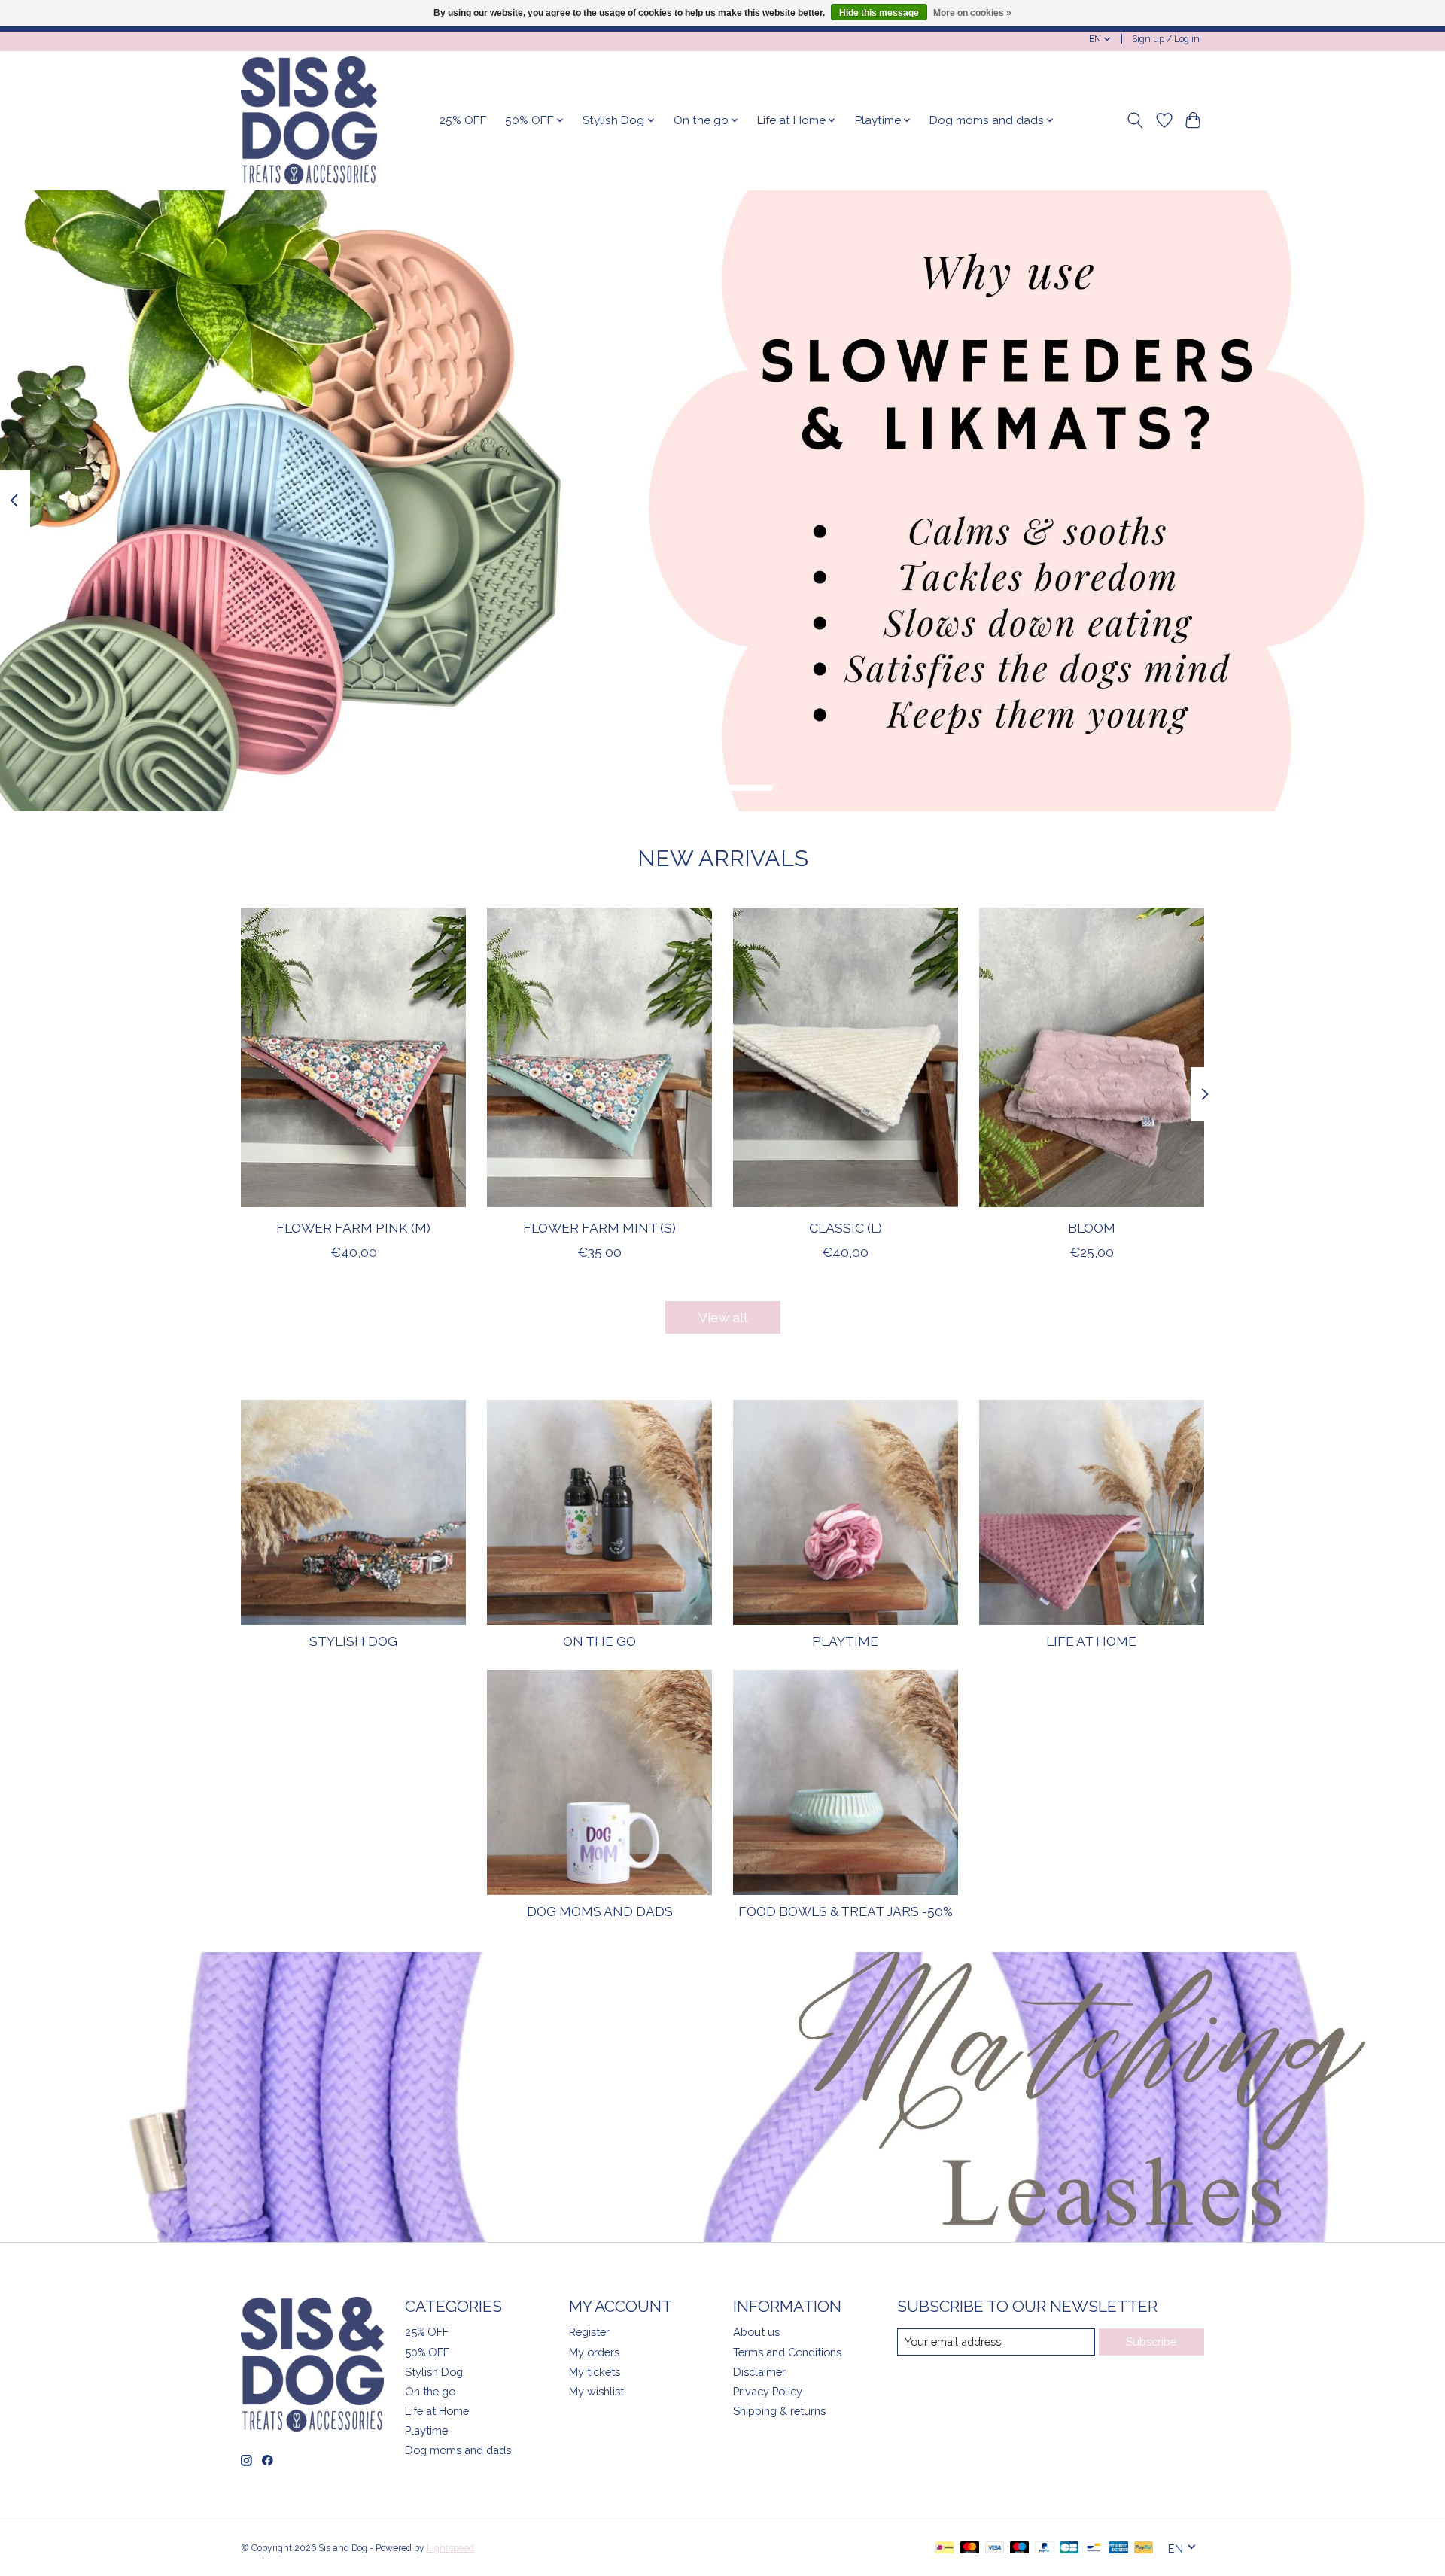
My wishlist (596, 2391)
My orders (594, 2352)
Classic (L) (846, 1228)
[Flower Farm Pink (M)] (353, 1057)
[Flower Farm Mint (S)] (599, 1057)
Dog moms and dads (600, 1911)
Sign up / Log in (1166, 39)
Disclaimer (759, 2372)
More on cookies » (972, 13)
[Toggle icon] (1135, 120)
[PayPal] (1045, 2549)
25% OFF (463, 120)
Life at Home (1091, 1641)
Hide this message (879, 13)
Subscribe (1151, 2342)
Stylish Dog (353, 1641)
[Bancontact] (1094, 2549)
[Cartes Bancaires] (1069, 2549)
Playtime (845, 1641)
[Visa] (995, 2549)
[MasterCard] (970, 2549)
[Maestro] (1020, 2549)
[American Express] (1118, 2549)
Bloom (1092, 1228)
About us (756, 2332)
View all (723, 1317)
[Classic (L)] (846, 1057)
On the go (599, 1641)
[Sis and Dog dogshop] (309, 120)
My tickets (595, 2372)
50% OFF (427, 2352)
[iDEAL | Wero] (945, 2549)
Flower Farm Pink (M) (353, 1228)
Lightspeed (450, 2548)
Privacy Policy (768, 2391)
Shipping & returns (779, 2411)
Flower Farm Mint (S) (599, 1228)
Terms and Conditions (787, 2352)
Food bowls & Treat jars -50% (846, 1911)
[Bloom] (1092, 1057)
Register (589, 2332)
